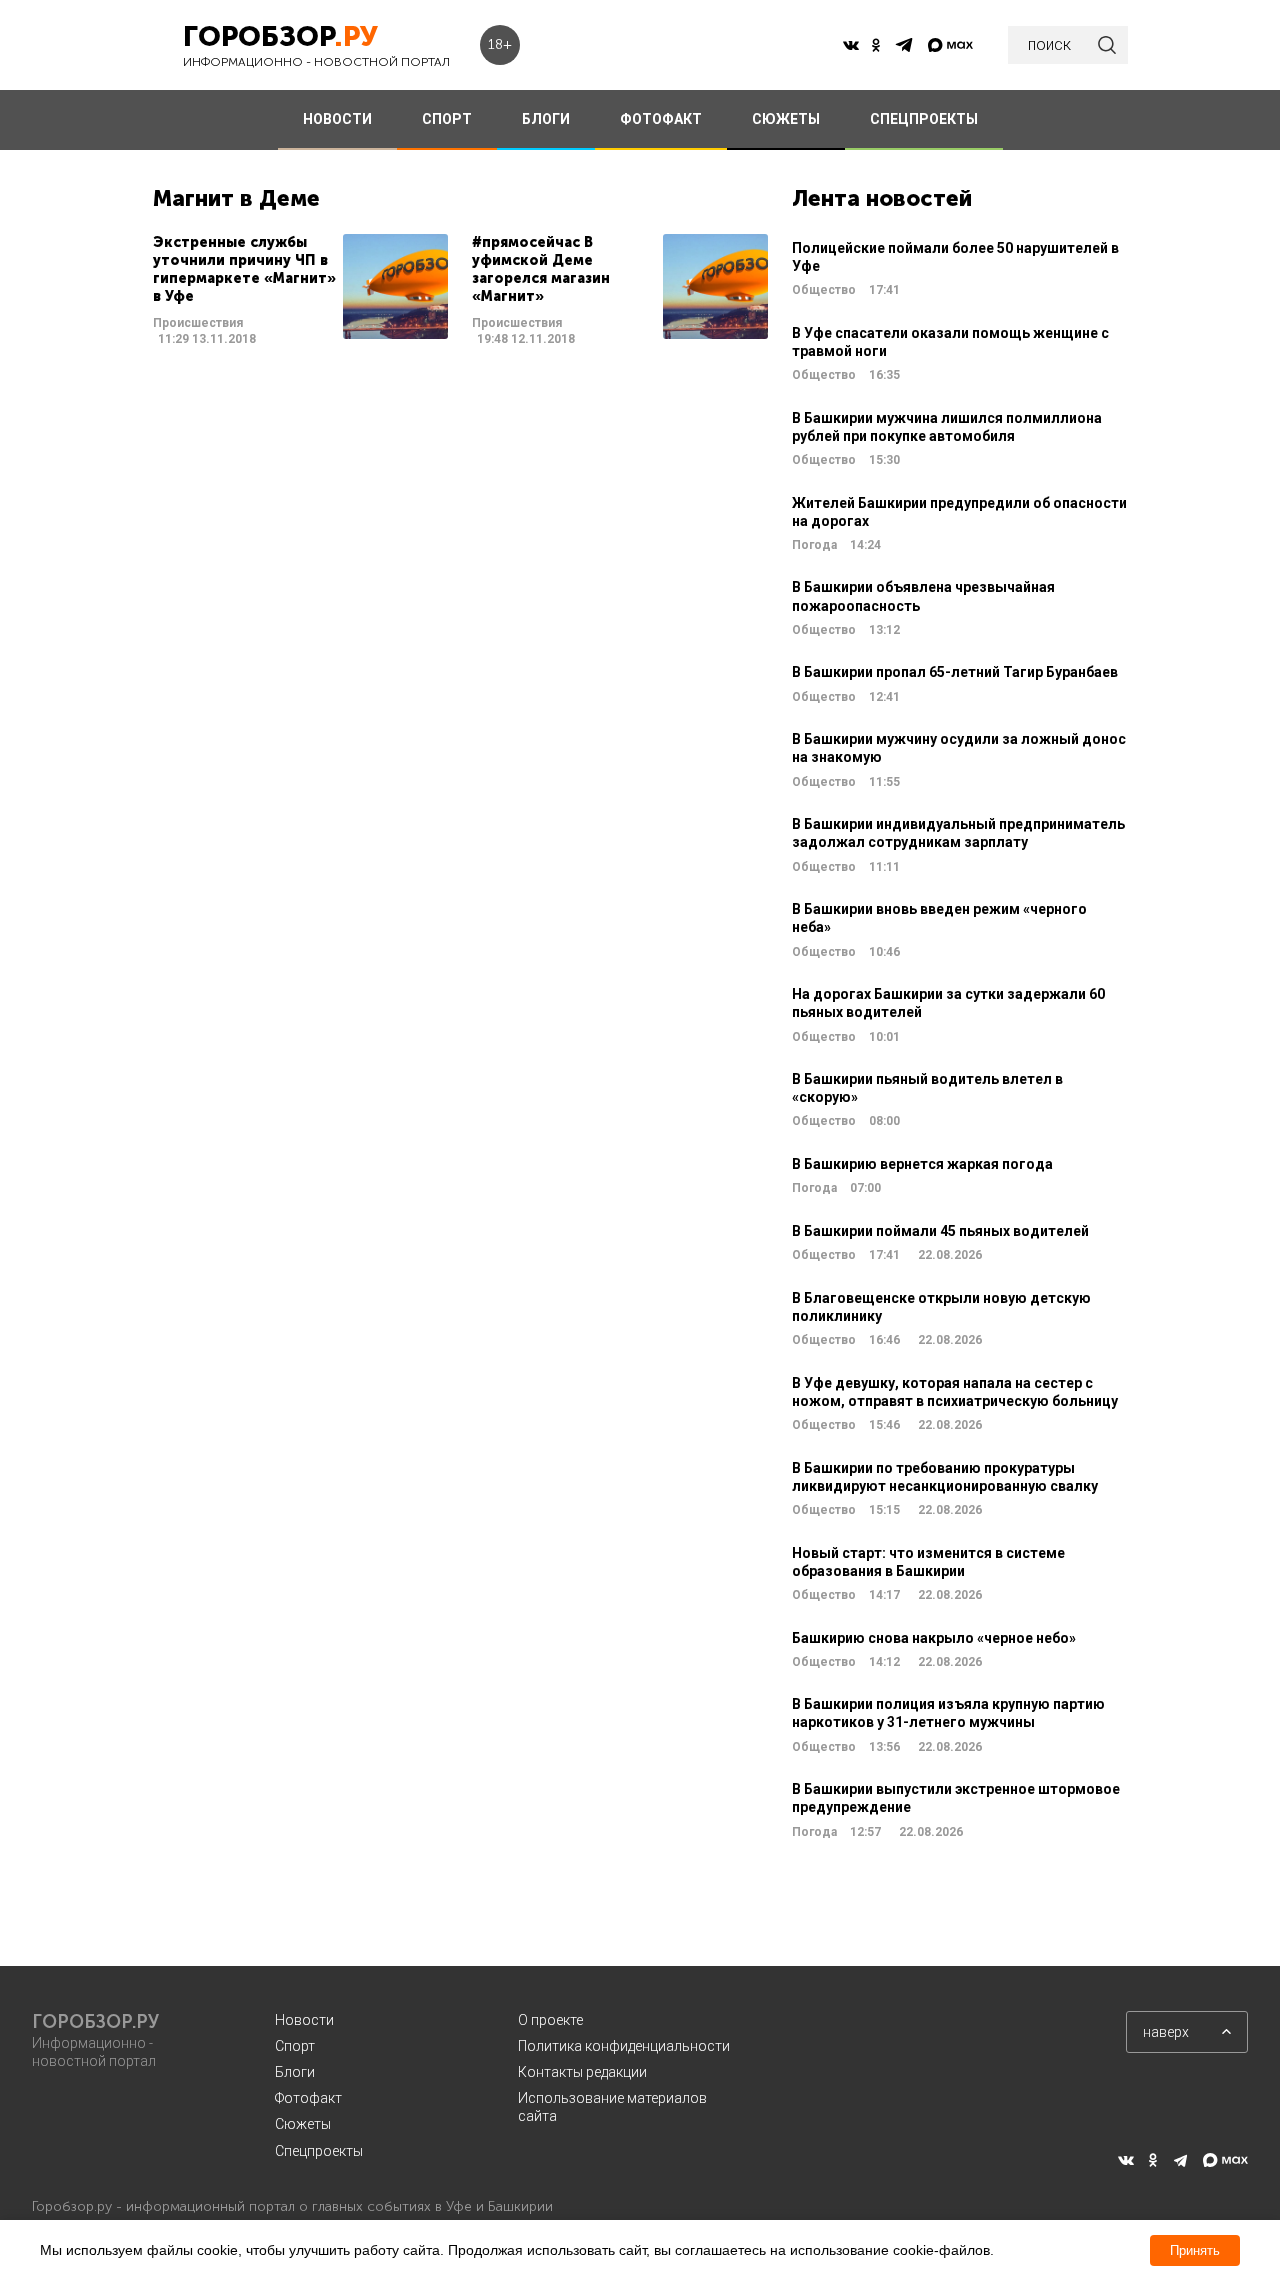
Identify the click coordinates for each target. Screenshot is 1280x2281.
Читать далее (300, 291)
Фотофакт (308, 2098)
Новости (304, 2020)
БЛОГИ (546, 119)
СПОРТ (447, 119)
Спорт (295, 2046)
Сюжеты (303, 2124)
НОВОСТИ (337, 119)
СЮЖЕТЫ (786, 119)
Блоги (295, 2072)
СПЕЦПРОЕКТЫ (924, 119)
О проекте (550, 2020)
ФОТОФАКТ (661, 119)
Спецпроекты (319, 2151)
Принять (1195, 2250)
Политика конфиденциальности (624, 2046)
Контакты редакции (582, 2072)
